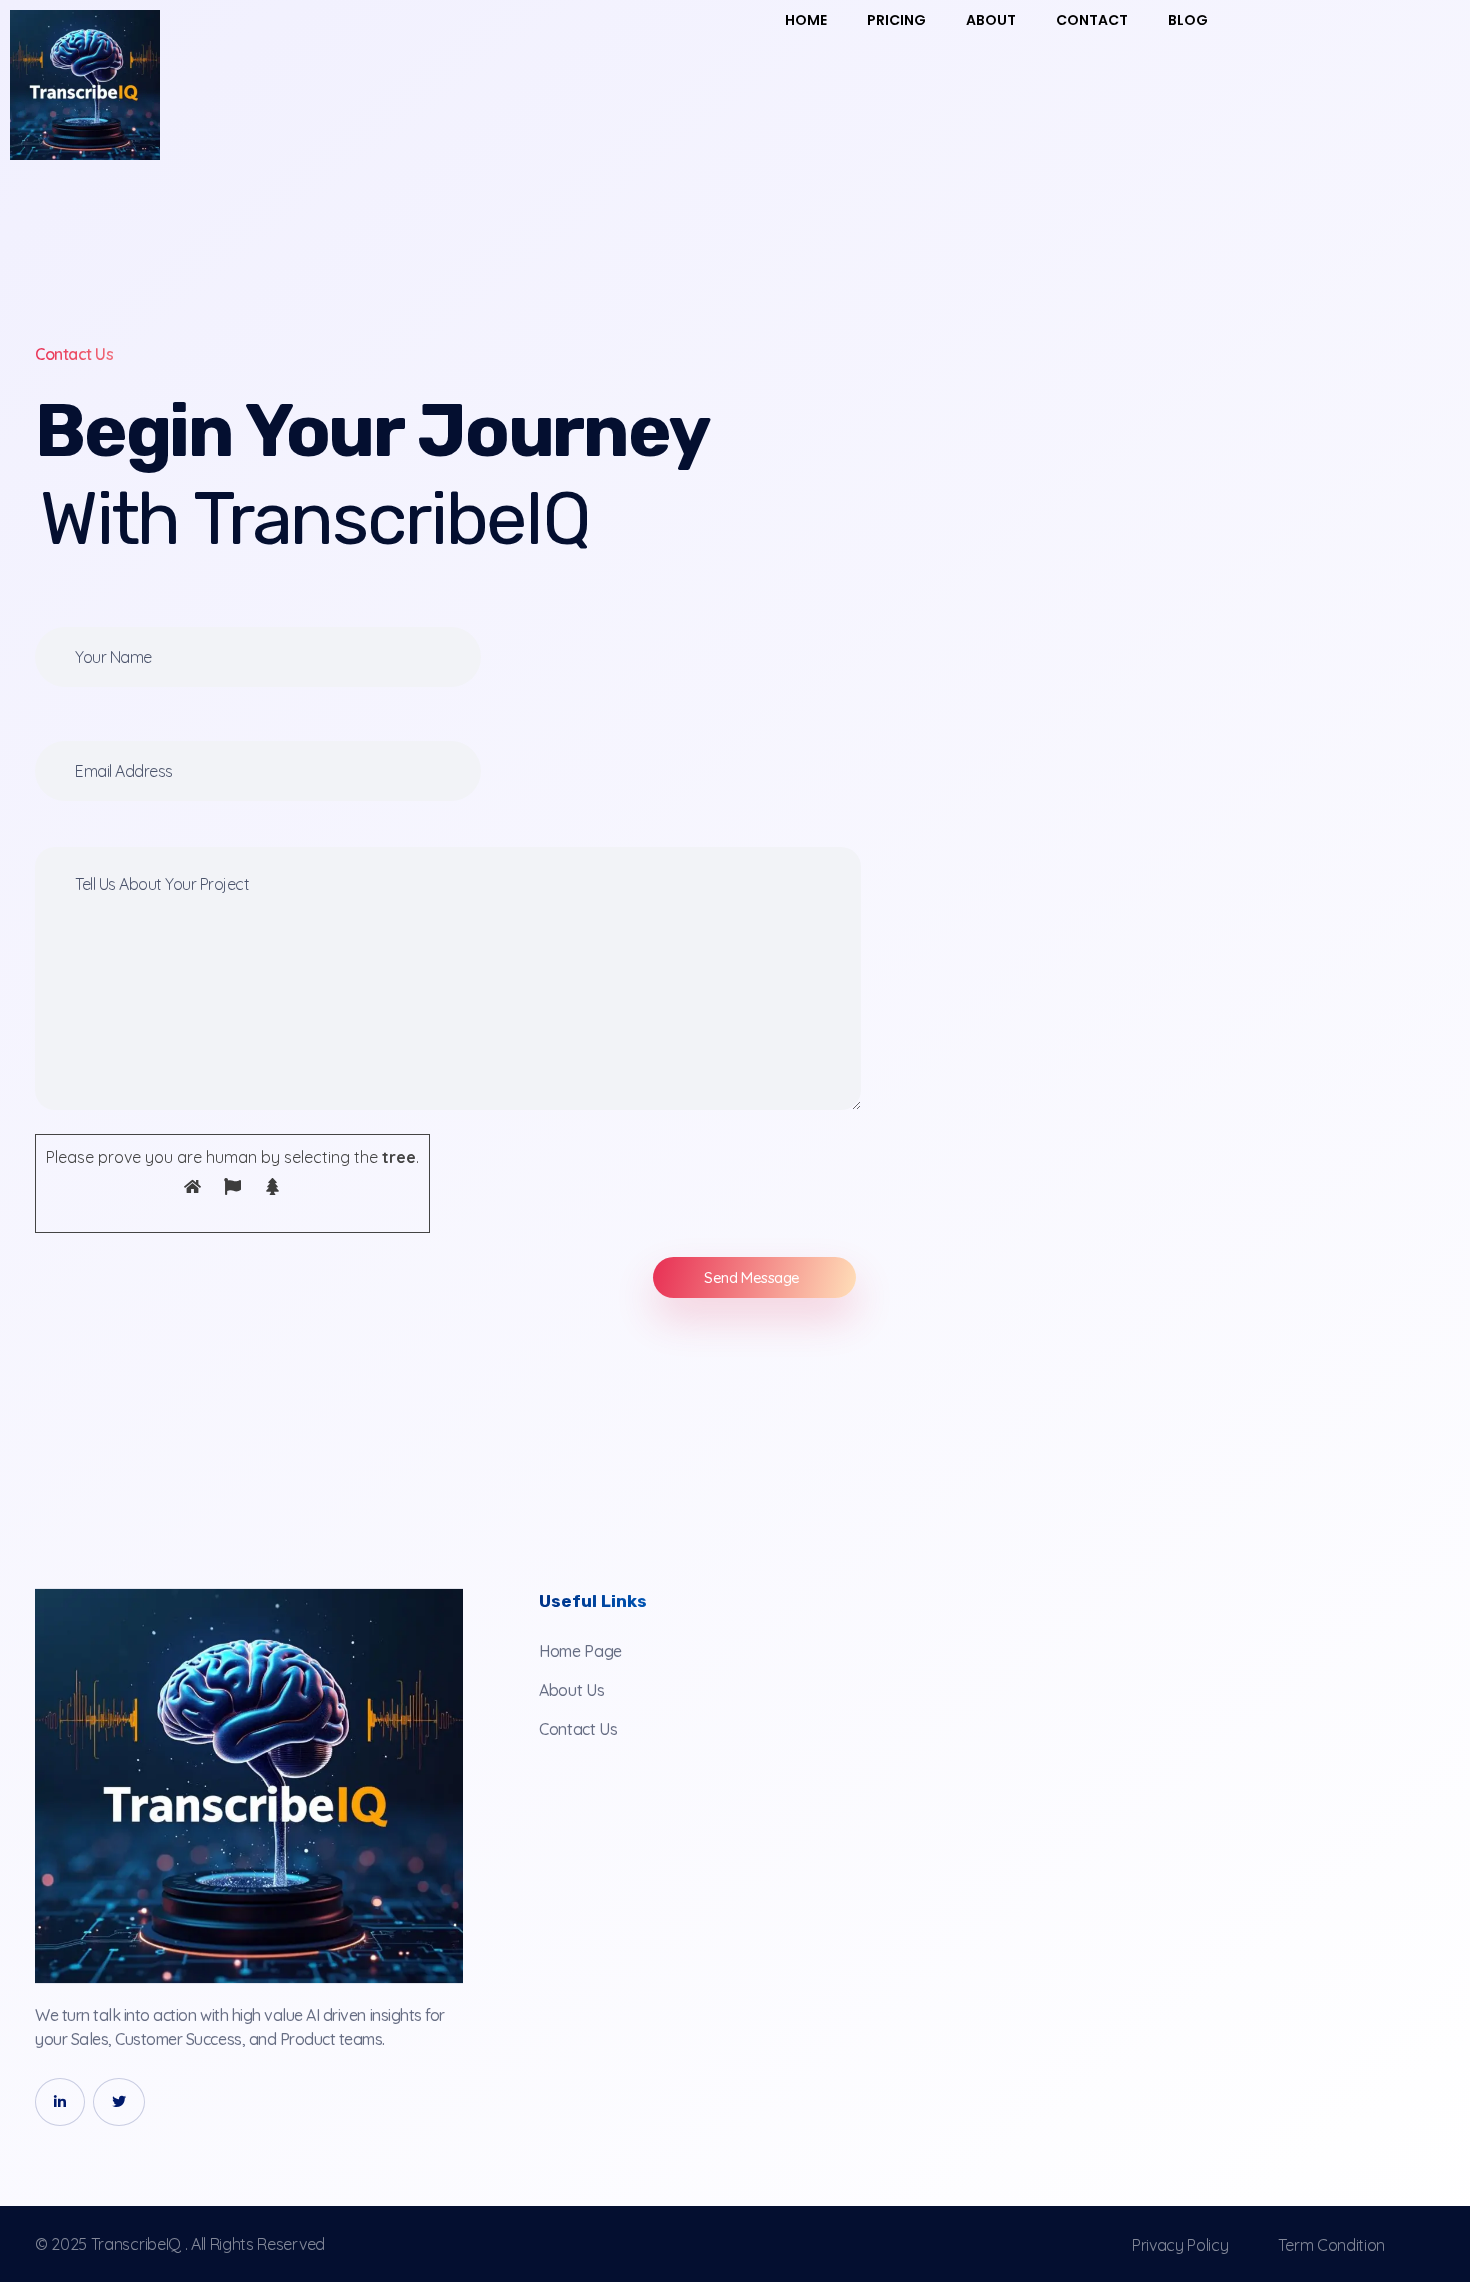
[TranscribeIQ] (249, 1786)
